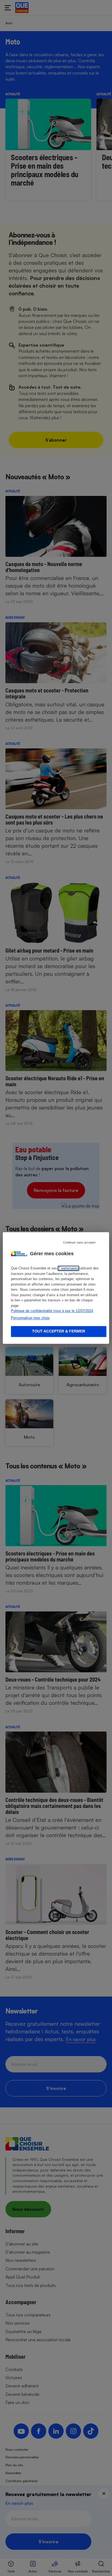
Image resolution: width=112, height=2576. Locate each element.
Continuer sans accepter (79, 1242)
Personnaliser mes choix (30, 1318)
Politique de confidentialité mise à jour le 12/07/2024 (52, 1311)
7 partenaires (68, 1268)
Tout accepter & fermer (59, 1331)
